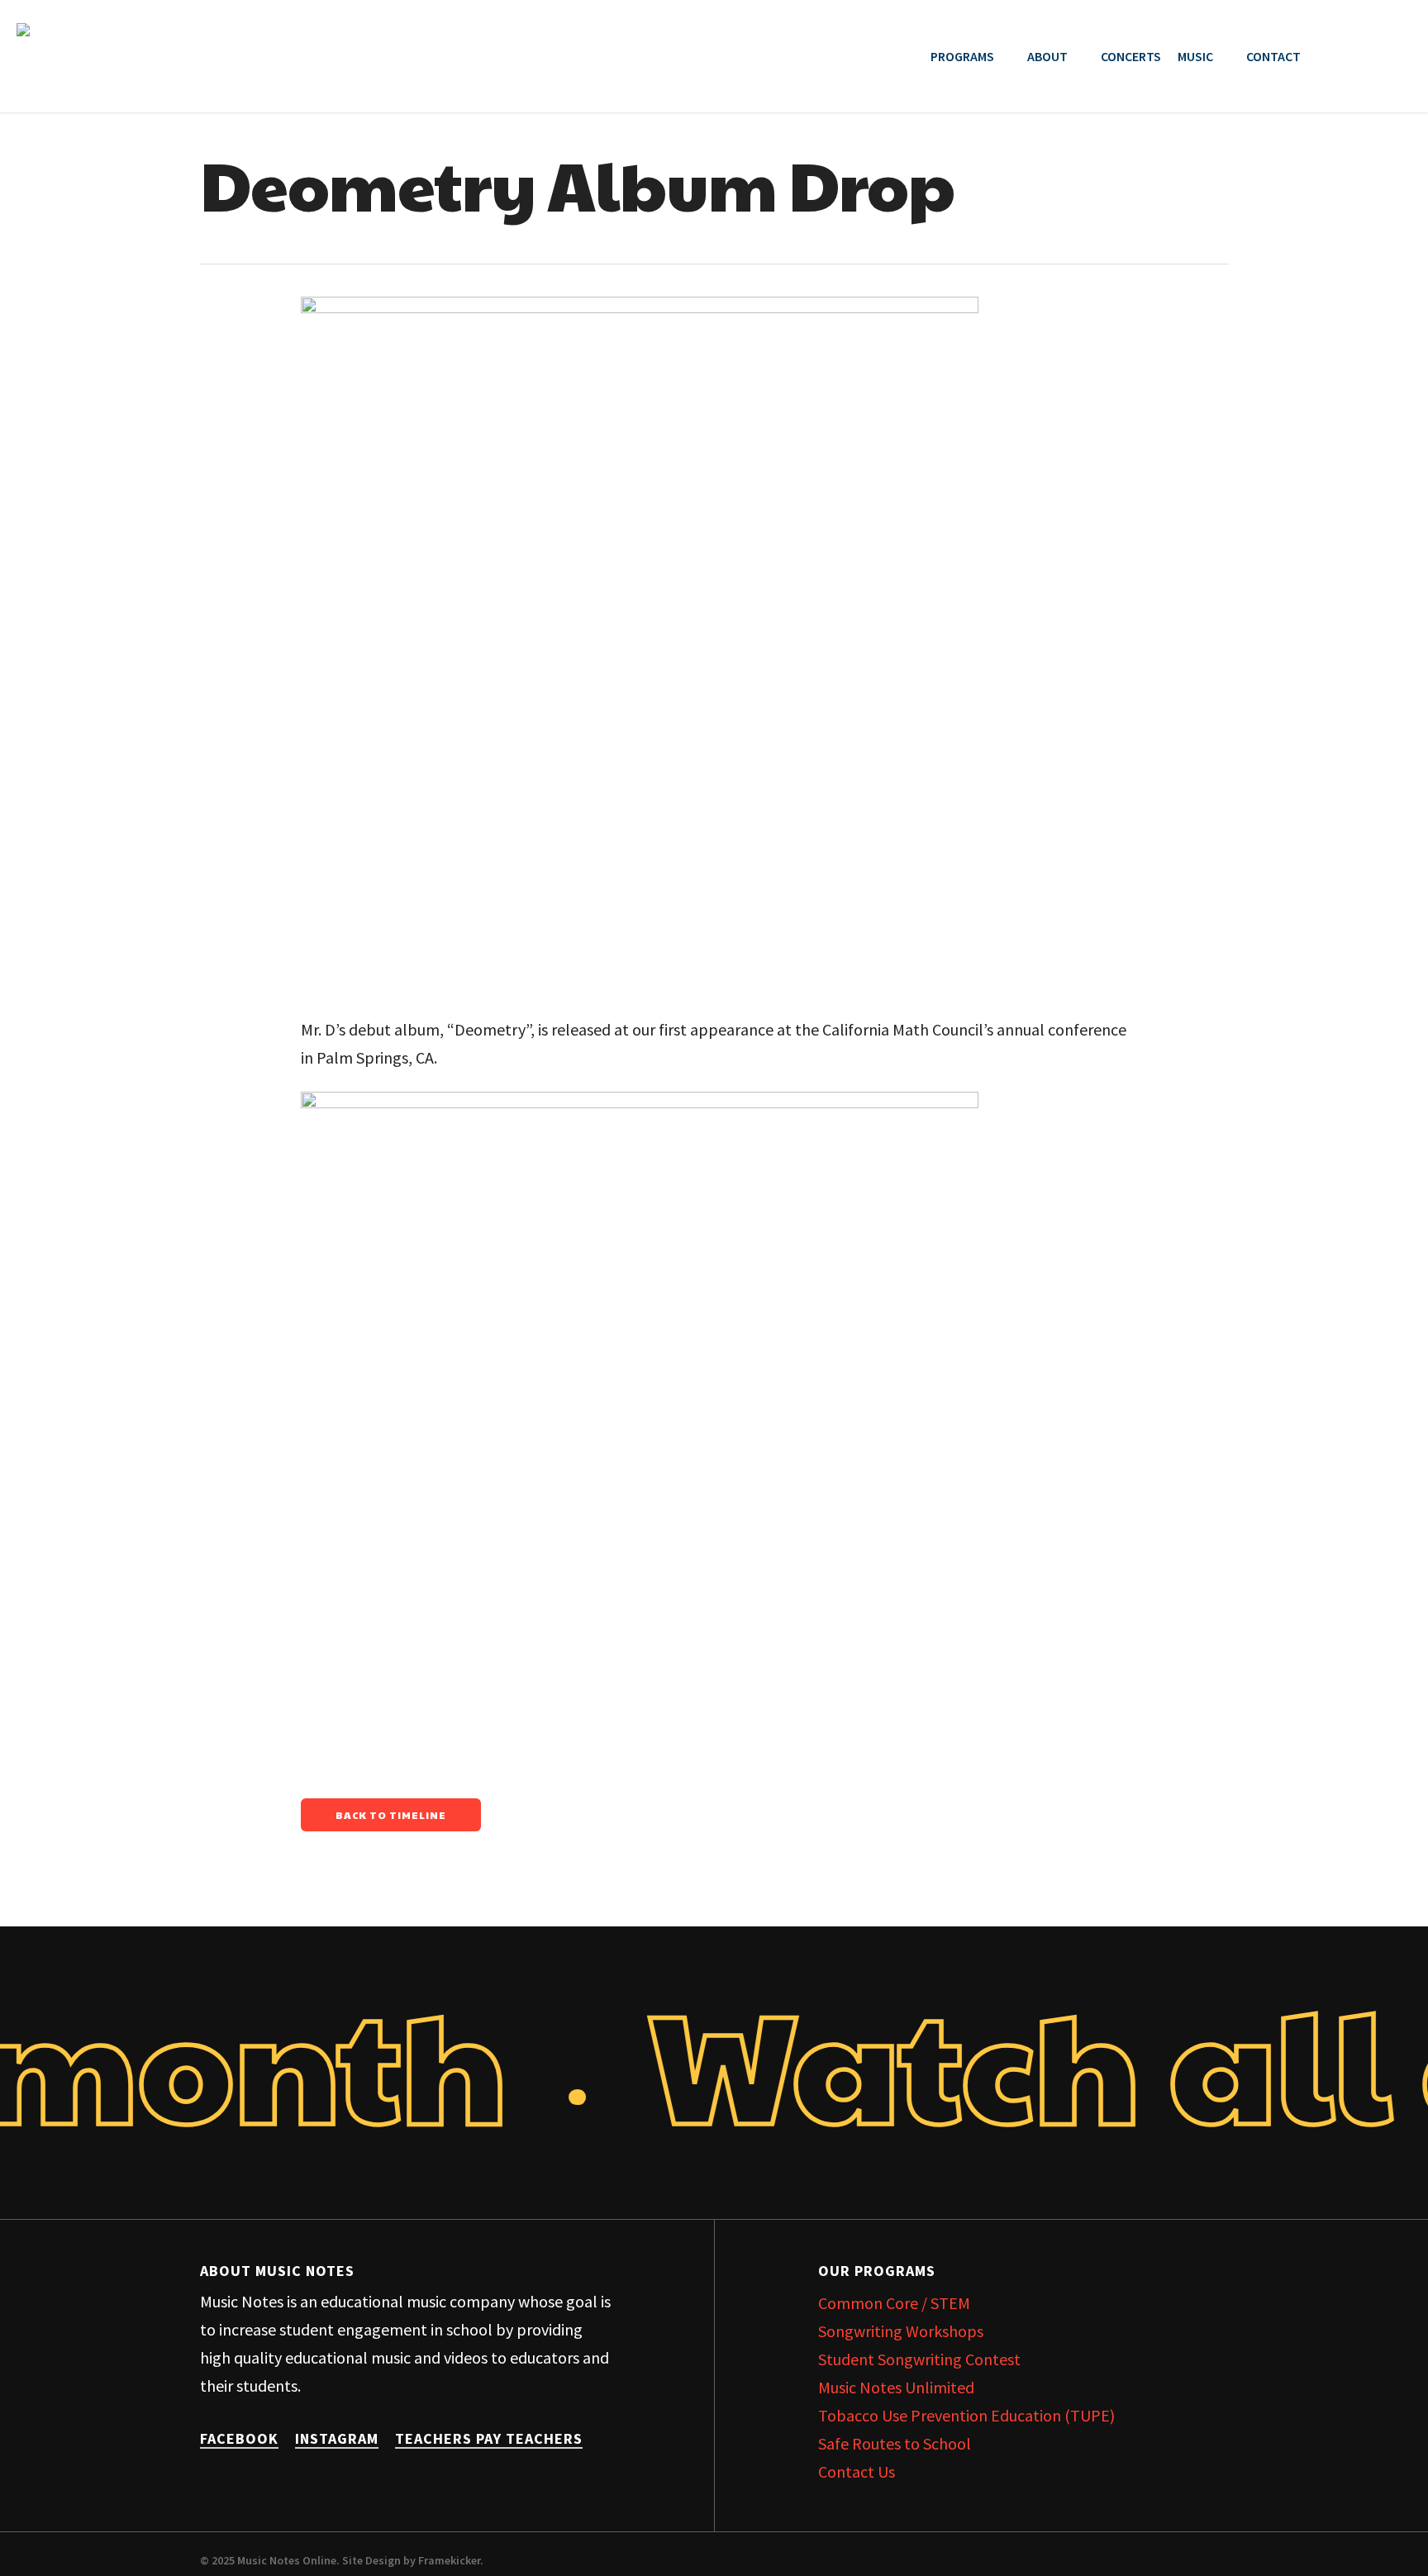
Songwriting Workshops (901, 2331)
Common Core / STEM (894, 2303)
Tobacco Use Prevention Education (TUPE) (966, 2415)
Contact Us (857, 2471)
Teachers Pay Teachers (489, 2438)
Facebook (239, 2438)
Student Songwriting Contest (919, 2359)
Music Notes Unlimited (896, 2387)
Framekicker (449, 2560)
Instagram (337, 2438)
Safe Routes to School (895, 2443)
